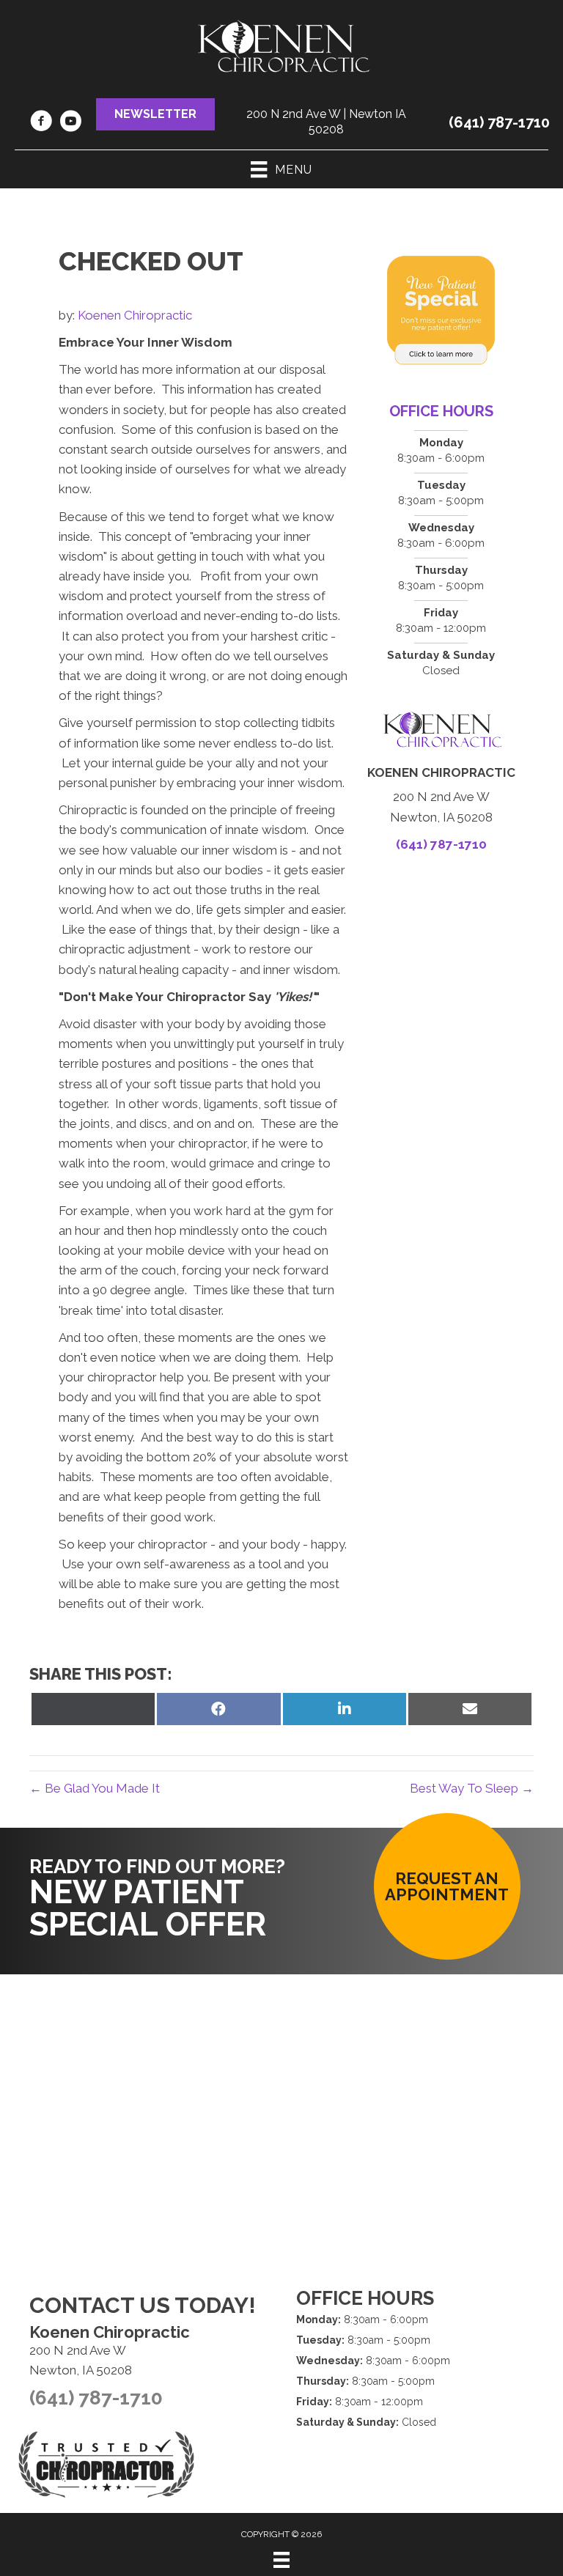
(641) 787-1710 (499, 122)
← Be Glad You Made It (95, 1788)
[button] (155, 114)
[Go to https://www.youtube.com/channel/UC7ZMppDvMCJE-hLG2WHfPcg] (70, 123)
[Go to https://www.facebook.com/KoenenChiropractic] (41, 123)
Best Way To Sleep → (472, 1788)
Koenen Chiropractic (135, 315)
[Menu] (281, 2560)
